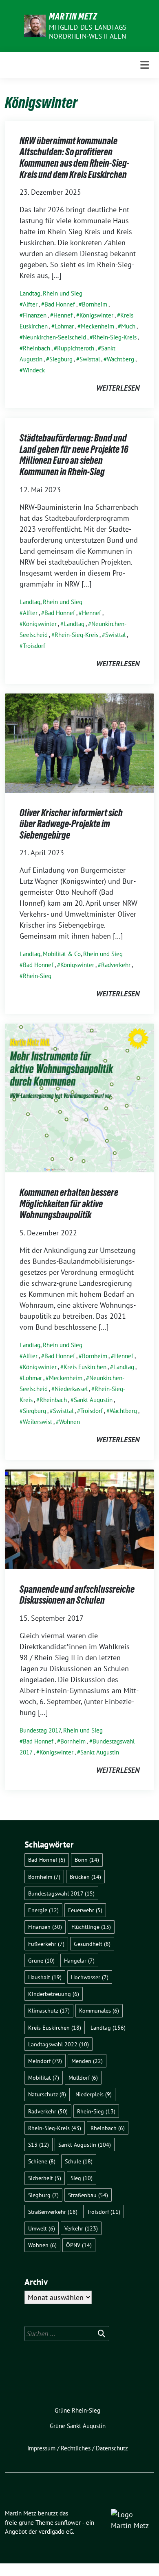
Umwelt (42, 2228)
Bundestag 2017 (40, 1730)
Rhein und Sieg (63, 293)
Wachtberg (120, 359)
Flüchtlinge (91, 1927)
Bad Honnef (60, 304)
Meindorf (45, 2061)
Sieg (82, 2178)
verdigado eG (56, 2531)
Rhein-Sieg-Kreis (115, 337)
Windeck (34, 370)
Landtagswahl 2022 (59, 2044)
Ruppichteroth (76, 348)
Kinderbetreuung (54, 1994)
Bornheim (95, 304)
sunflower (68, 2523)
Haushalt (45, 1977)
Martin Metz (73, 16)
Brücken (85, 1877)
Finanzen (35, 315)
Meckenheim (97, 326)
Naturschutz (47, 2094)
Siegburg (61, 359)
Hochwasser (90, 1977)
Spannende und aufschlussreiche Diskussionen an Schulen (77, 1595)
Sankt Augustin (93, 1400)
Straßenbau (88, 2195)
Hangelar (79, 1960)
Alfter (30, 304)
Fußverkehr (46, 1944)
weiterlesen (118, 388)
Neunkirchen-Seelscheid (54, 337)
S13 (39, 2144)
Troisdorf (34, 646)
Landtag (30, 293)
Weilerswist (38, 1422)
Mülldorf (83, 2077)
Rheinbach (36, 348)
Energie (43, 1910)
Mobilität (44, 2077)
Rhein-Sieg (37, 976)
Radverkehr (116, 965)
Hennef (63, 315)
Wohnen (70, 1422)
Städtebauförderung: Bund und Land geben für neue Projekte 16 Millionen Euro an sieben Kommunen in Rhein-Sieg (74, 455)
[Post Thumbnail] (79, 742)
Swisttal (90, 359)
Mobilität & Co (62, 954)
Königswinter (96, 315)
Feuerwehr (85, 1910)
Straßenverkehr (53, 2212)
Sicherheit (45, 2178)
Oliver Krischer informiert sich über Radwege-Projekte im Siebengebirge (71, 824)
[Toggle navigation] (145, 65)
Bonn (87, 1860)
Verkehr (81, 2228)
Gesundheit (92, 1944)
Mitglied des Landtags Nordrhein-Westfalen (88, 32)
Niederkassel (71, 1389)
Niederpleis (94, 2094)
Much (128, 326)
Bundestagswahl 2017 (61, 1893)
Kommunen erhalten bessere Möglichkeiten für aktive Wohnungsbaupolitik (69, 1204)
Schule (79, 2161)
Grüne (41, 1960)
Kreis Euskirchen (85, 1367)
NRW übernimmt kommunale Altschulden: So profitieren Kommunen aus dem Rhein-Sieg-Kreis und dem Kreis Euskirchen (74, 158)
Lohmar (64, 326)
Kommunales (99, 2010)
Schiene (42, 2161)
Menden (87, 2061)
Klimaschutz (49, 2010)
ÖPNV (79, 2245)
